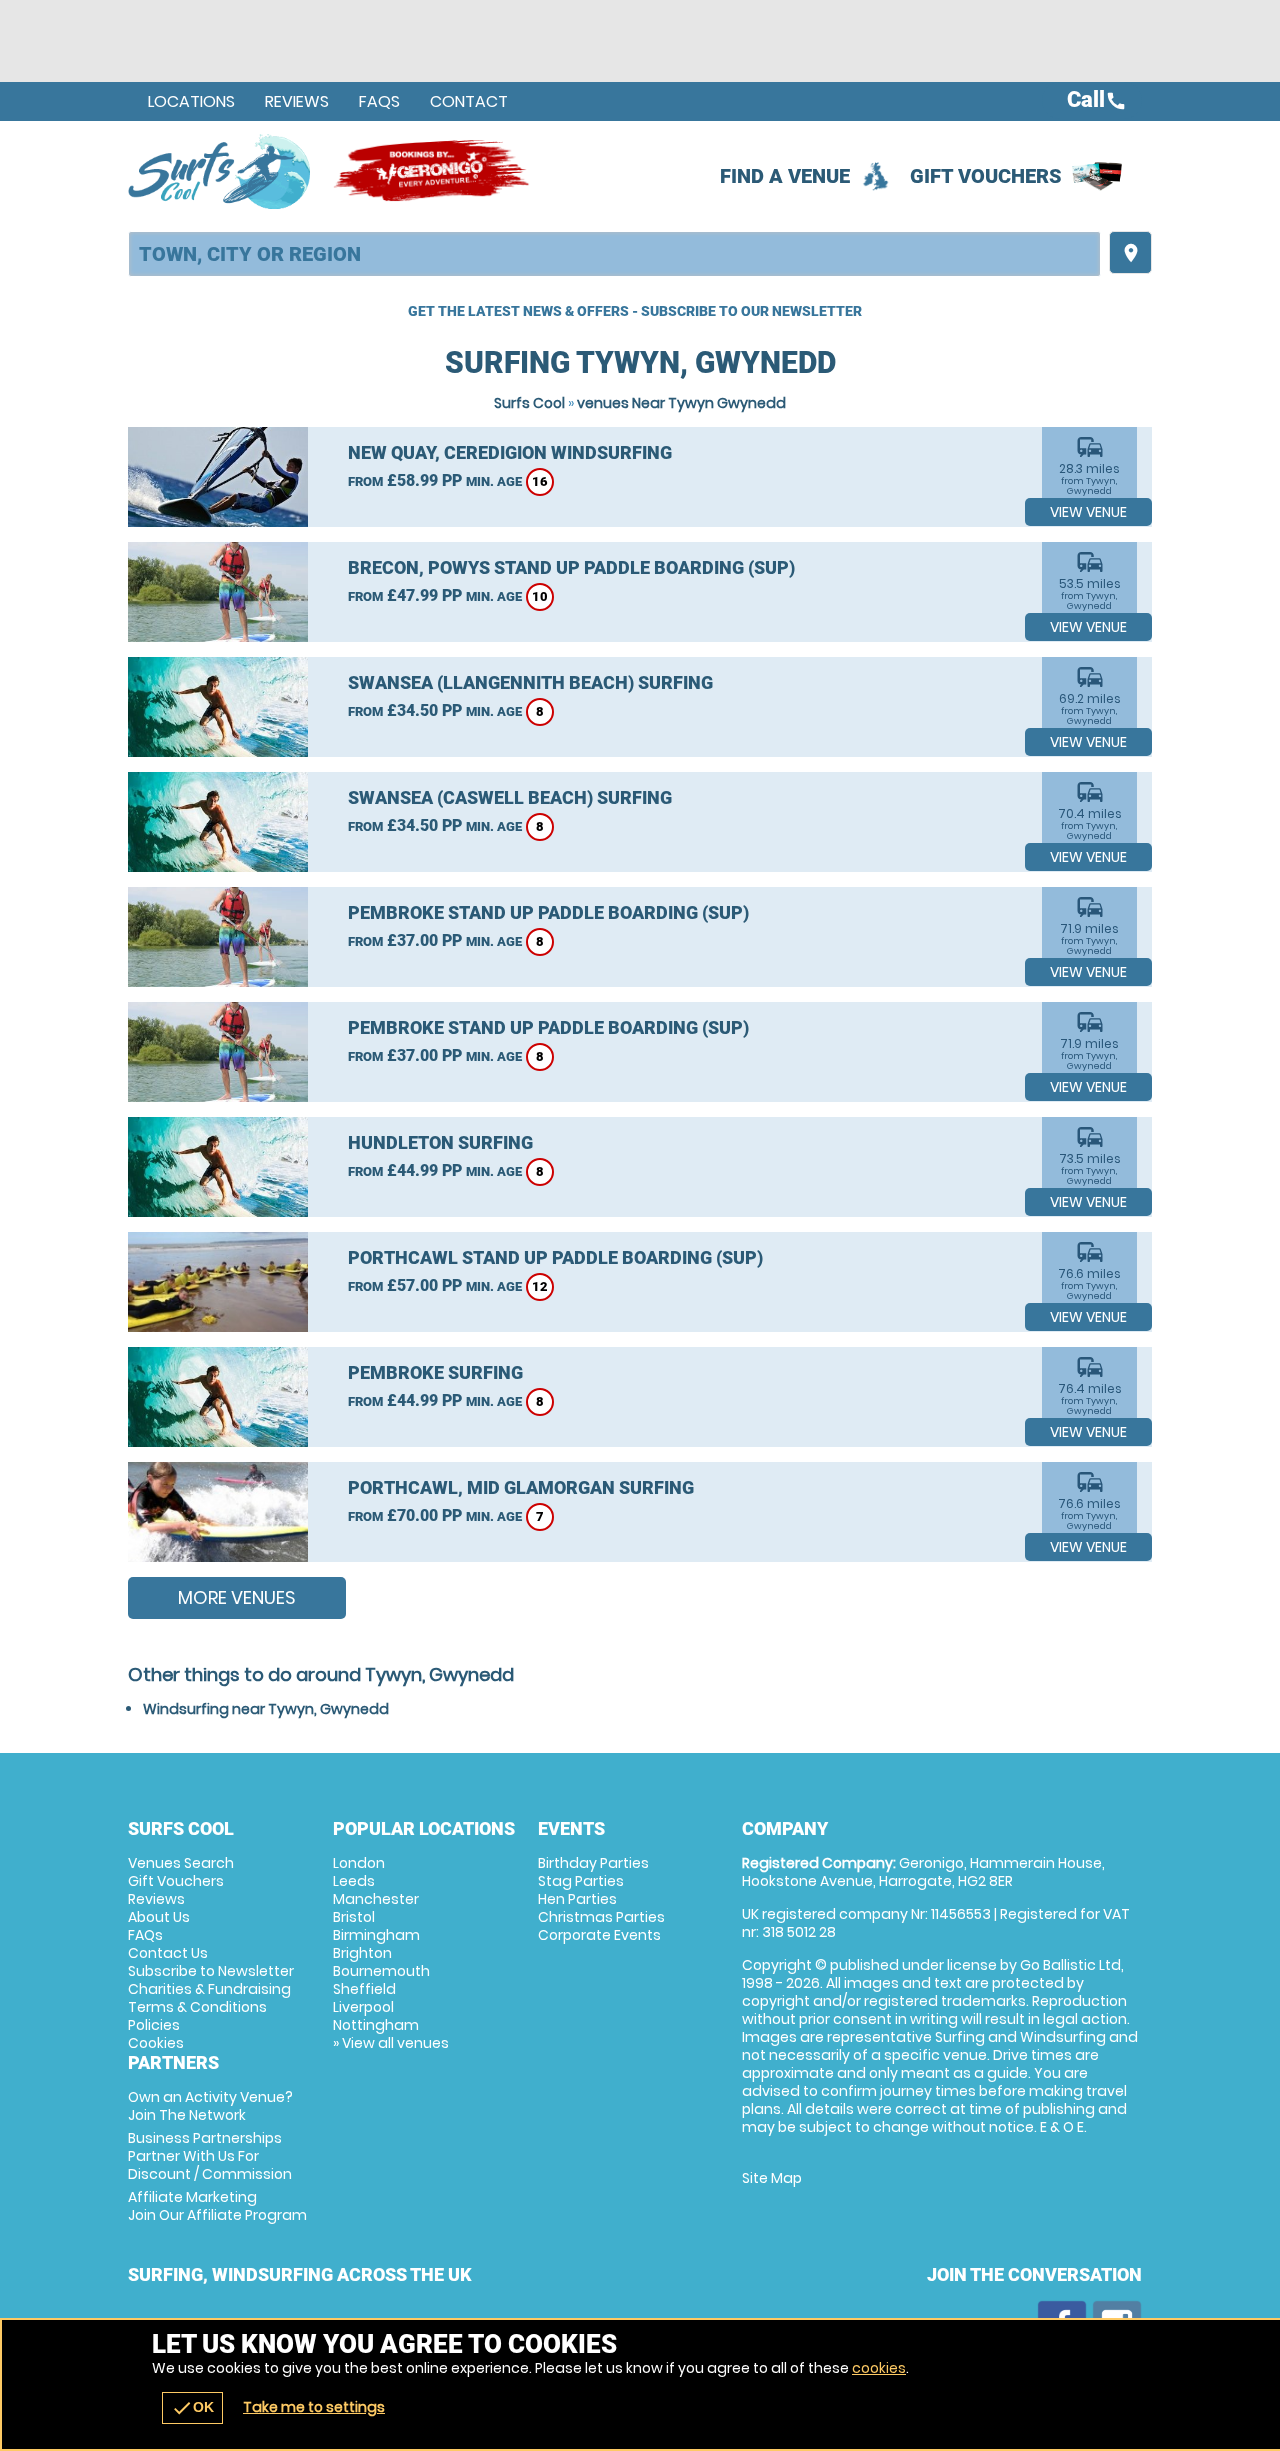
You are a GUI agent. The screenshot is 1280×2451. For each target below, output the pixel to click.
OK (192, 2408)
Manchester (376, 1899)
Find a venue (785, 176)
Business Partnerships (210, 2156)
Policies (154, 2025)
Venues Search (181, 1863)
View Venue (1088, 512)
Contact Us (168, 1953)
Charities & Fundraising (209, 1989)
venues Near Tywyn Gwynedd (681, 403)
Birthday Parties (593, 1863)
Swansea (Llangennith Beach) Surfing (530, 682)
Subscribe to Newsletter (211, 1971)
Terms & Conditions (197, 2007)
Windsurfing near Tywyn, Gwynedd (266, 1709)
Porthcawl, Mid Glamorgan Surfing (521, 1487)
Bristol (354, 1917)
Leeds (354, 1881)
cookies (879, 2368)
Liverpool (363, 2007)
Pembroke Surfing (435, 1372)
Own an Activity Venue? (210, 2106)
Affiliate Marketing (217, 2206)
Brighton (362, 1953)
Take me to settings (314, 2407)
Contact (469, 101)
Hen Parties (577, 1899)
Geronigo (433, 171)
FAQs (379, 101)
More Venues (237, 1597)
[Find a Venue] (614, 254)
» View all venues (391, 2043)
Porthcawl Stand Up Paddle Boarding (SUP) (555, 1257)
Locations (191, 101)
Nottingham (376, 2025)
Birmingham (376, 1935)
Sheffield (364, 1989)
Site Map (772, 2178)
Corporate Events (599, 1935)
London (359, 1863)
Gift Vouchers (986, 176)
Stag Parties (581, 1881)
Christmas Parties (601, 1917)
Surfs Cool (529, 403)
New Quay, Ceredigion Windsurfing (510, 452)
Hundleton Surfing (440, 1142)
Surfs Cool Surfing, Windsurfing (220, 171)
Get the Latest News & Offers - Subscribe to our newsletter (635, 311)
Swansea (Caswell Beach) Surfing (510, 797)
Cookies (156, 2043)
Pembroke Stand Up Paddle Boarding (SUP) (548, 912)
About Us (159, 1917)
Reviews (297, 101)
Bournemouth (381, 1971)
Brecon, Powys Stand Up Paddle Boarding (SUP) (571, 567)
